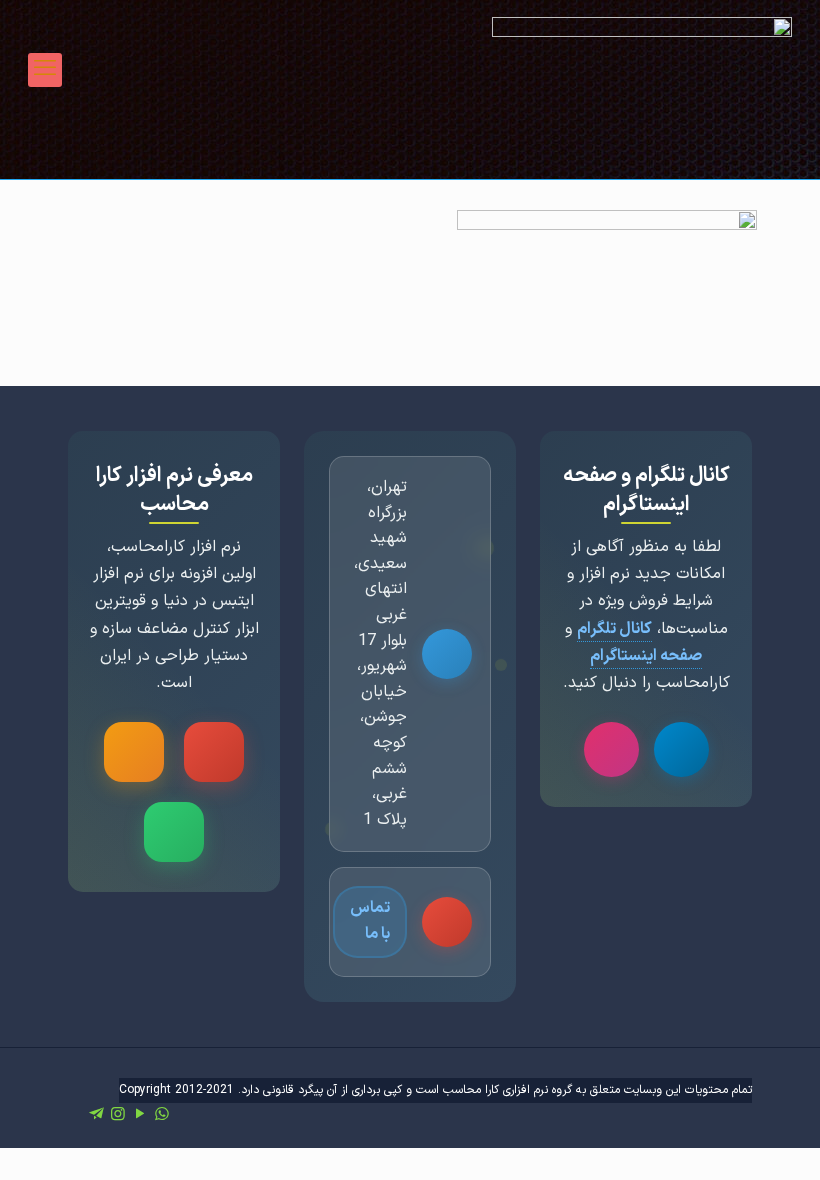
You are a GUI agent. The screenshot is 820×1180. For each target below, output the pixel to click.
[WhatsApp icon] (162, 1115)
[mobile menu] (45, 70)
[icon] (96, 1115)
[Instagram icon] (118, 1115)
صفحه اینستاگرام (646, 656)
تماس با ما (370, 921)
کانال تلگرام (614, 629)
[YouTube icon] (140, 1115)
